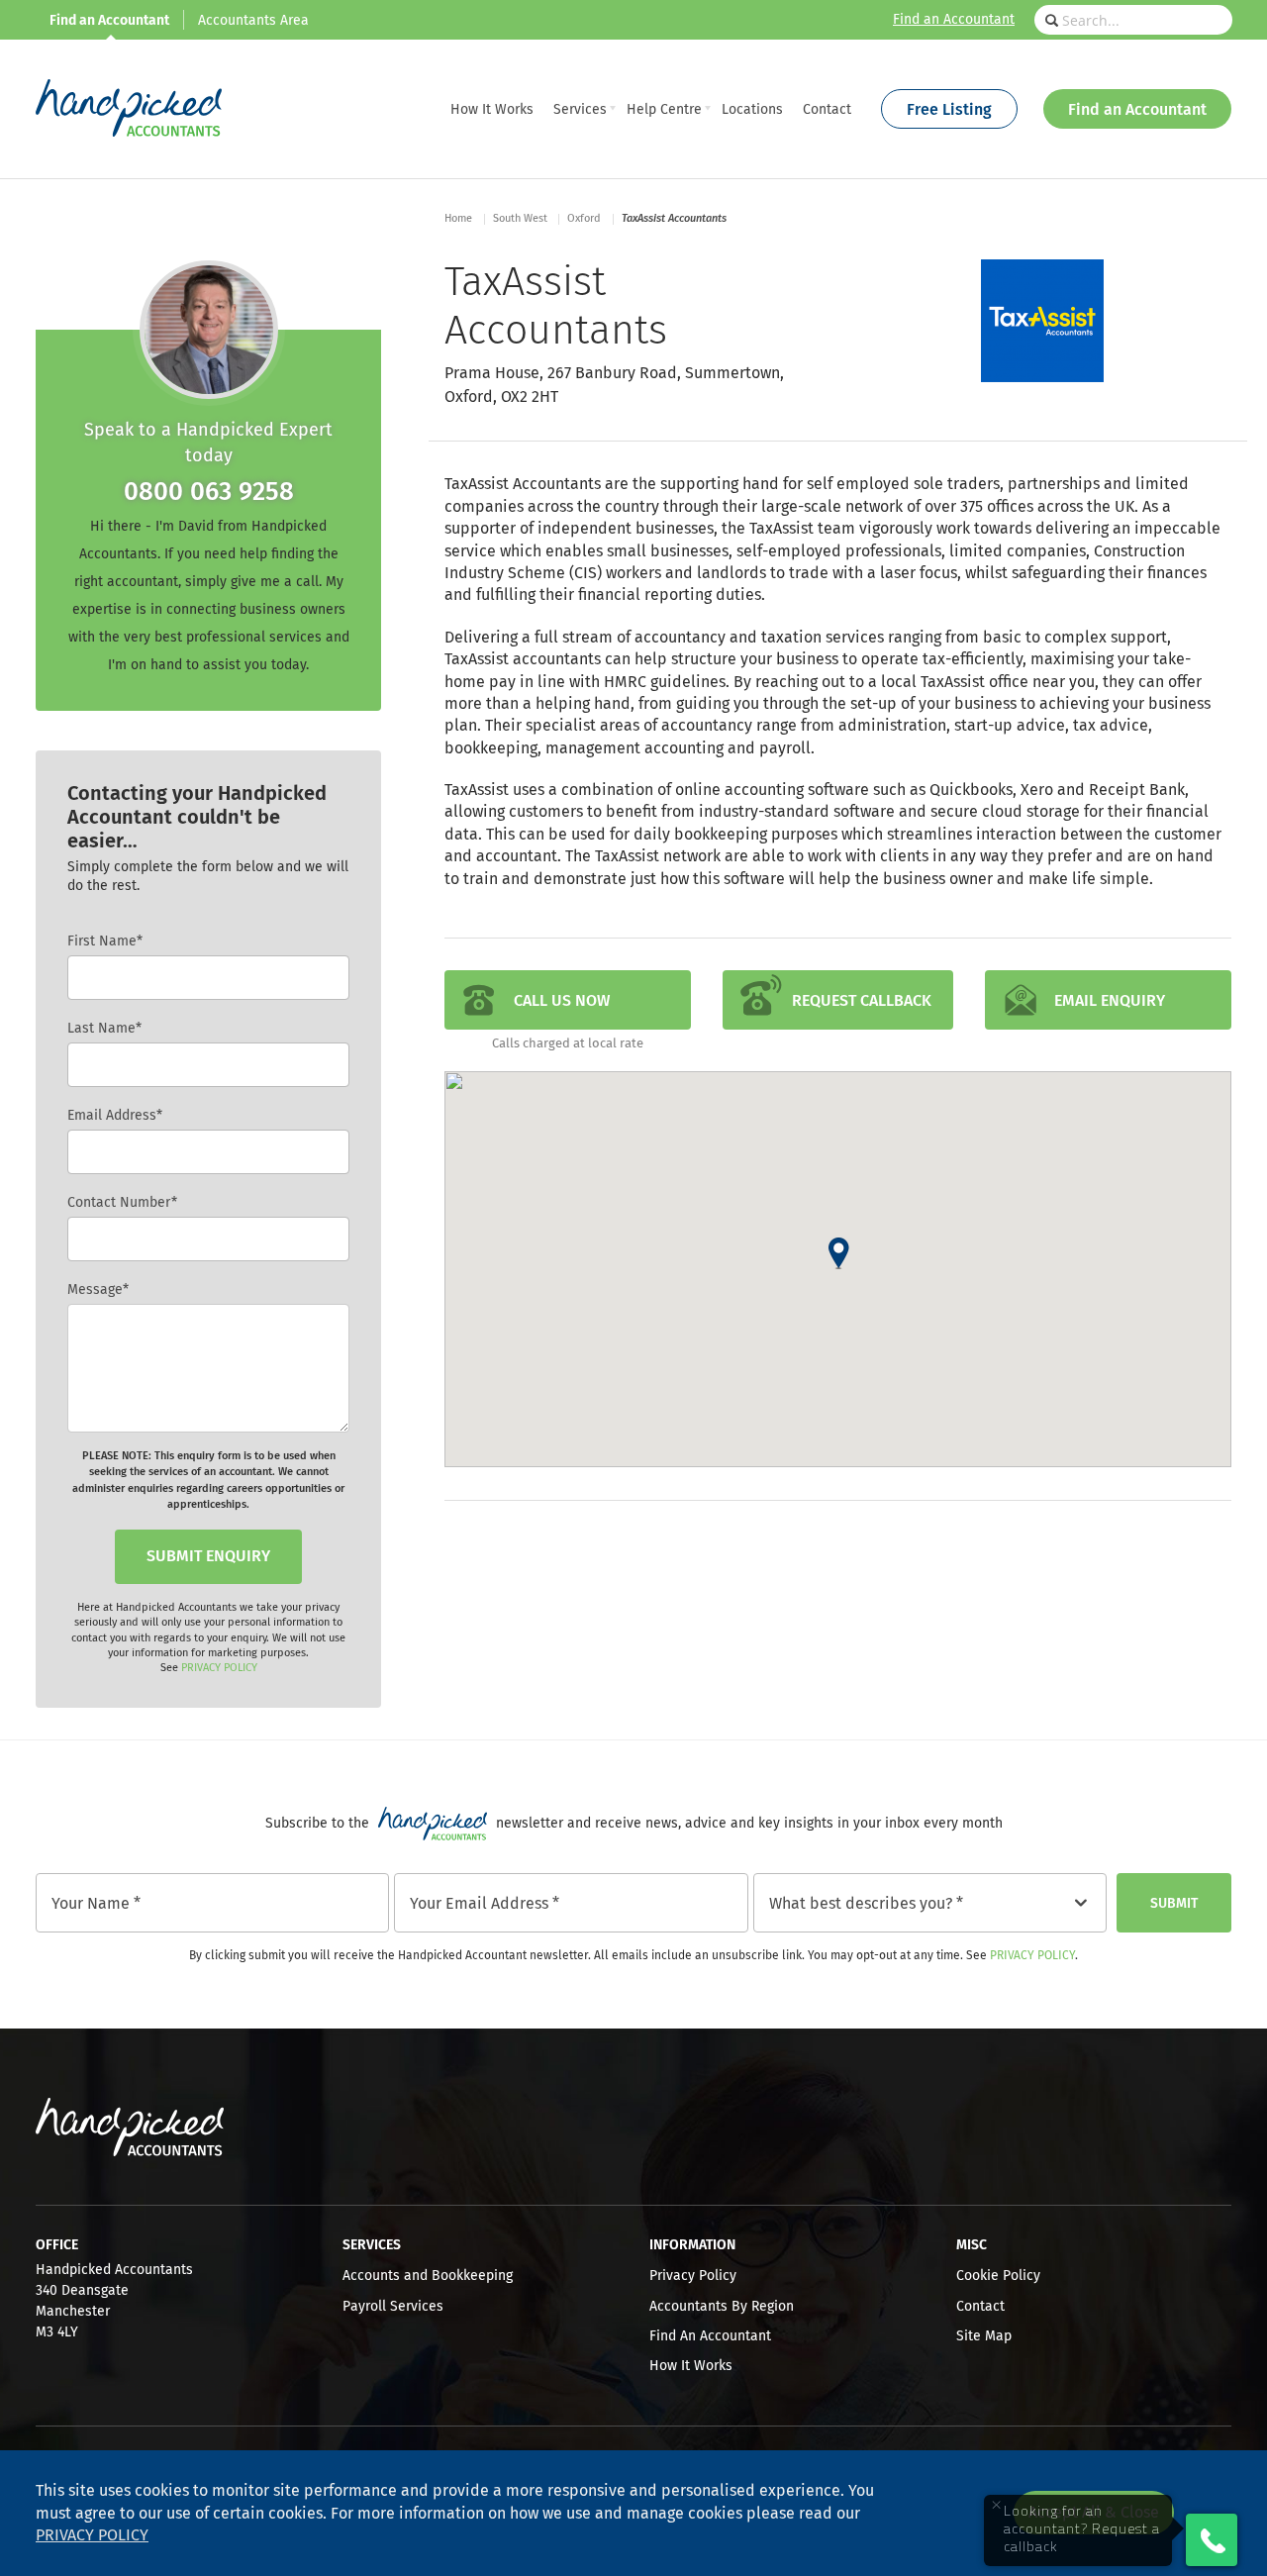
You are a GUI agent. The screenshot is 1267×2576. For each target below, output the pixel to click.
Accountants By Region (722, 2307)
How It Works (691, 2366)
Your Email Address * (485, 1904)
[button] (838, 1253)
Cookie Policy (998, 2276)
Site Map (984, 2336)
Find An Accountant (710, 2336)
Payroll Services (393, 2307)
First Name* (105, 941)
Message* (98, 1290)
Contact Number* (122, 1203)
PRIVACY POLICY (219, 1668)
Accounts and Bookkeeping (428, 2276)
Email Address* (115, 1116)
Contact (980, 2307)
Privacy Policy (1032, 1956)
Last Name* (104, 1029)
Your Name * (96, 1904)
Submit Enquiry (208, 1556)
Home (458, 218)
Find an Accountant (954, 20)
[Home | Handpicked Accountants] (129, 109)
